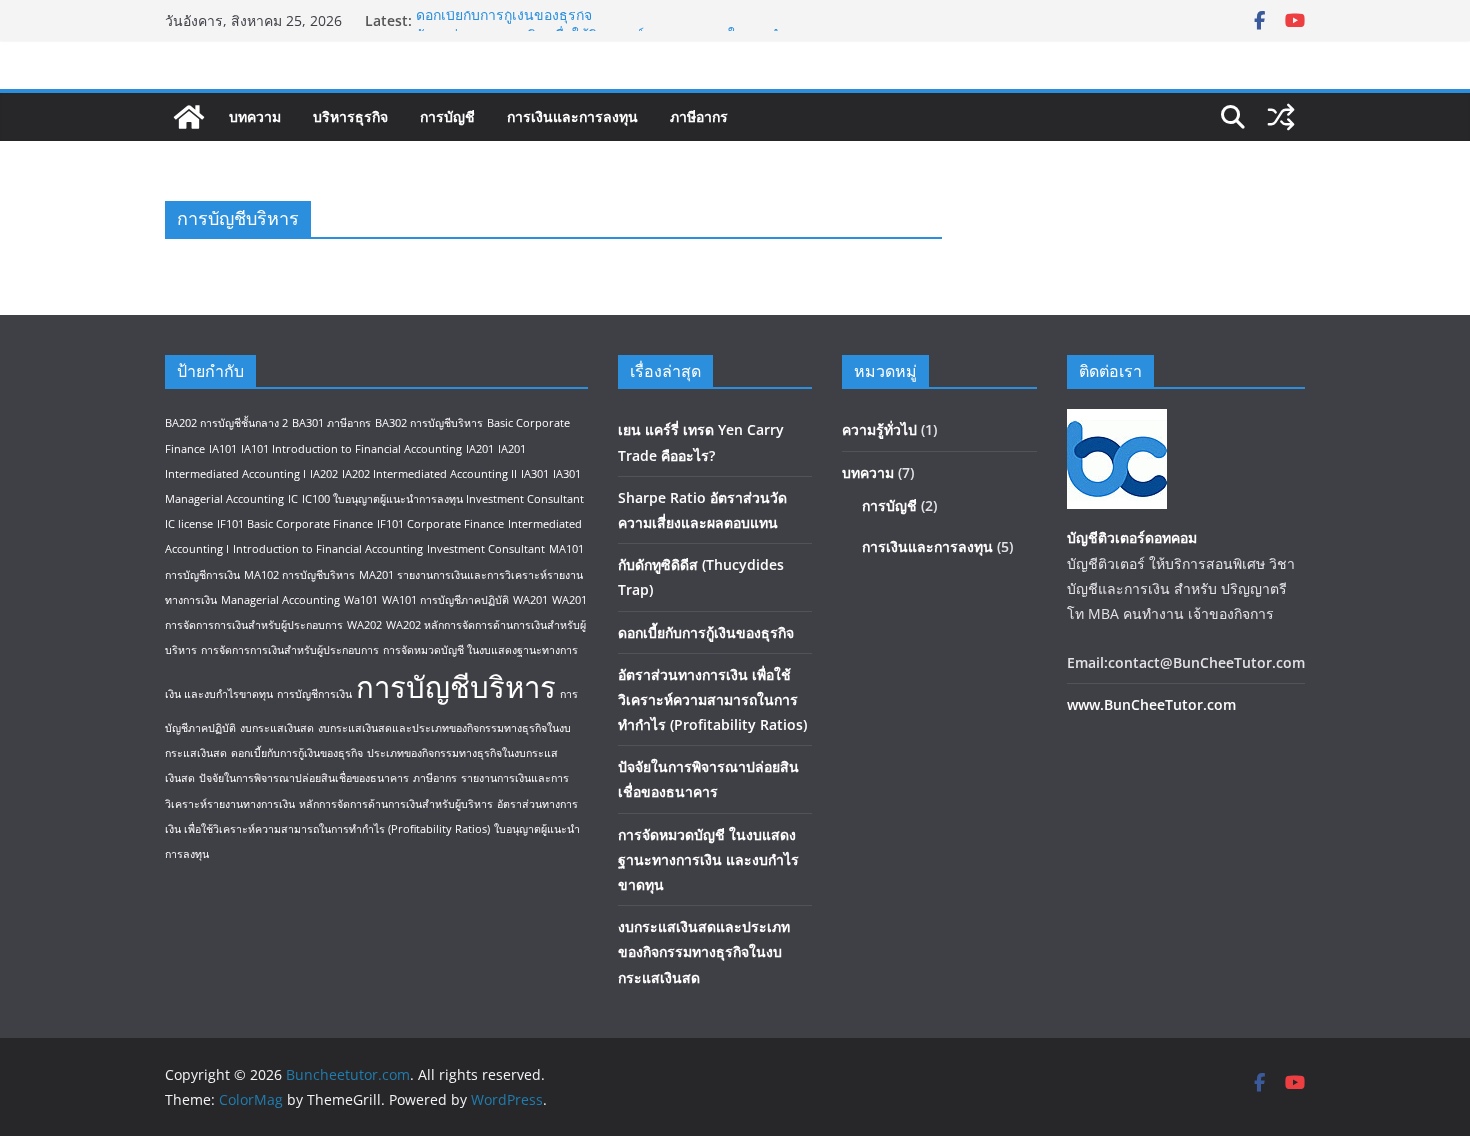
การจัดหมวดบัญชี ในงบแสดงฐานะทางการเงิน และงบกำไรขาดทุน (708, 859)
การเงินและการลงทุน (572, 116)
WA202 (364, 625)
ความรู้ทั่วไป (879, 429)
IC (293, 499)
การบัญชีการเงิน (314, 694)
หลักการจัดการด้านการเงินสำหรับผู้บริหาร (396, 804)
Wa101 (361, 600)
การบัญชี (447, 116)
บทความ (255, 116)
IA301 (535, 474)
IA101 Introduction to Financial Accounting (351, 449)
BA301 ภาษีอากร (331, 423)
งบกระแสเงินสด (277, 728)
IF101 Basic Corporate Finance (295, 524)
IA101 (223, 449)
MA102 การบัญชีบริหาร (299, 575)
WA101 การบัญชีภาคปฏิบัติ (445, 600)
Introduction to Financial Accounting (328, 549)
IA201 (480, 449)
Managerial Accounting (280, 600)
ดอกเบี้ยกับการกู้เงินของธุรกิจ (504, 19)
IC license (189, 524)
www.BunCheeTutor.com (1151, 704)
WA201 (530, 600)
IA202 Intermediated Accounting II (429, 474)
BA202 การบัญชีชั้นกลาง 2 (226, 423)
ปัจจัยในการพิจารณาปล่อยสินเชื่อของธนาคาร (304, 778)
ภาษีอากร (699, 116)
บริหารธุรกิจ (350, 116)
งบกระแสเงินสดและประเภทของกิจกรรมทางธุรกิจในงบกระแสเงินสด (704, 951)
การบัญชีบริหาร (456, 687)
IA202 (324, 474)
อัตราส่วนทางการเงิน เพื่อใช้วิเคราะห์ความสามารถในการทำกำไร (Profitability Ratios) (712, 699)
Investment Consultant (486, 549)
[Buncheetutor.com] (189, 117)
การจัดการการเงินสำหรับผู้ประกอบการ (290, 650)
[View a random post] (1281, 117)
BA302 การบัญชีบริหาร (429, 423)
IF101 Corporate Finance (440, 524)
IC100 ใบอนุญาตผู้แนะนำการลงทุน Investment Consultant (443, 499)
